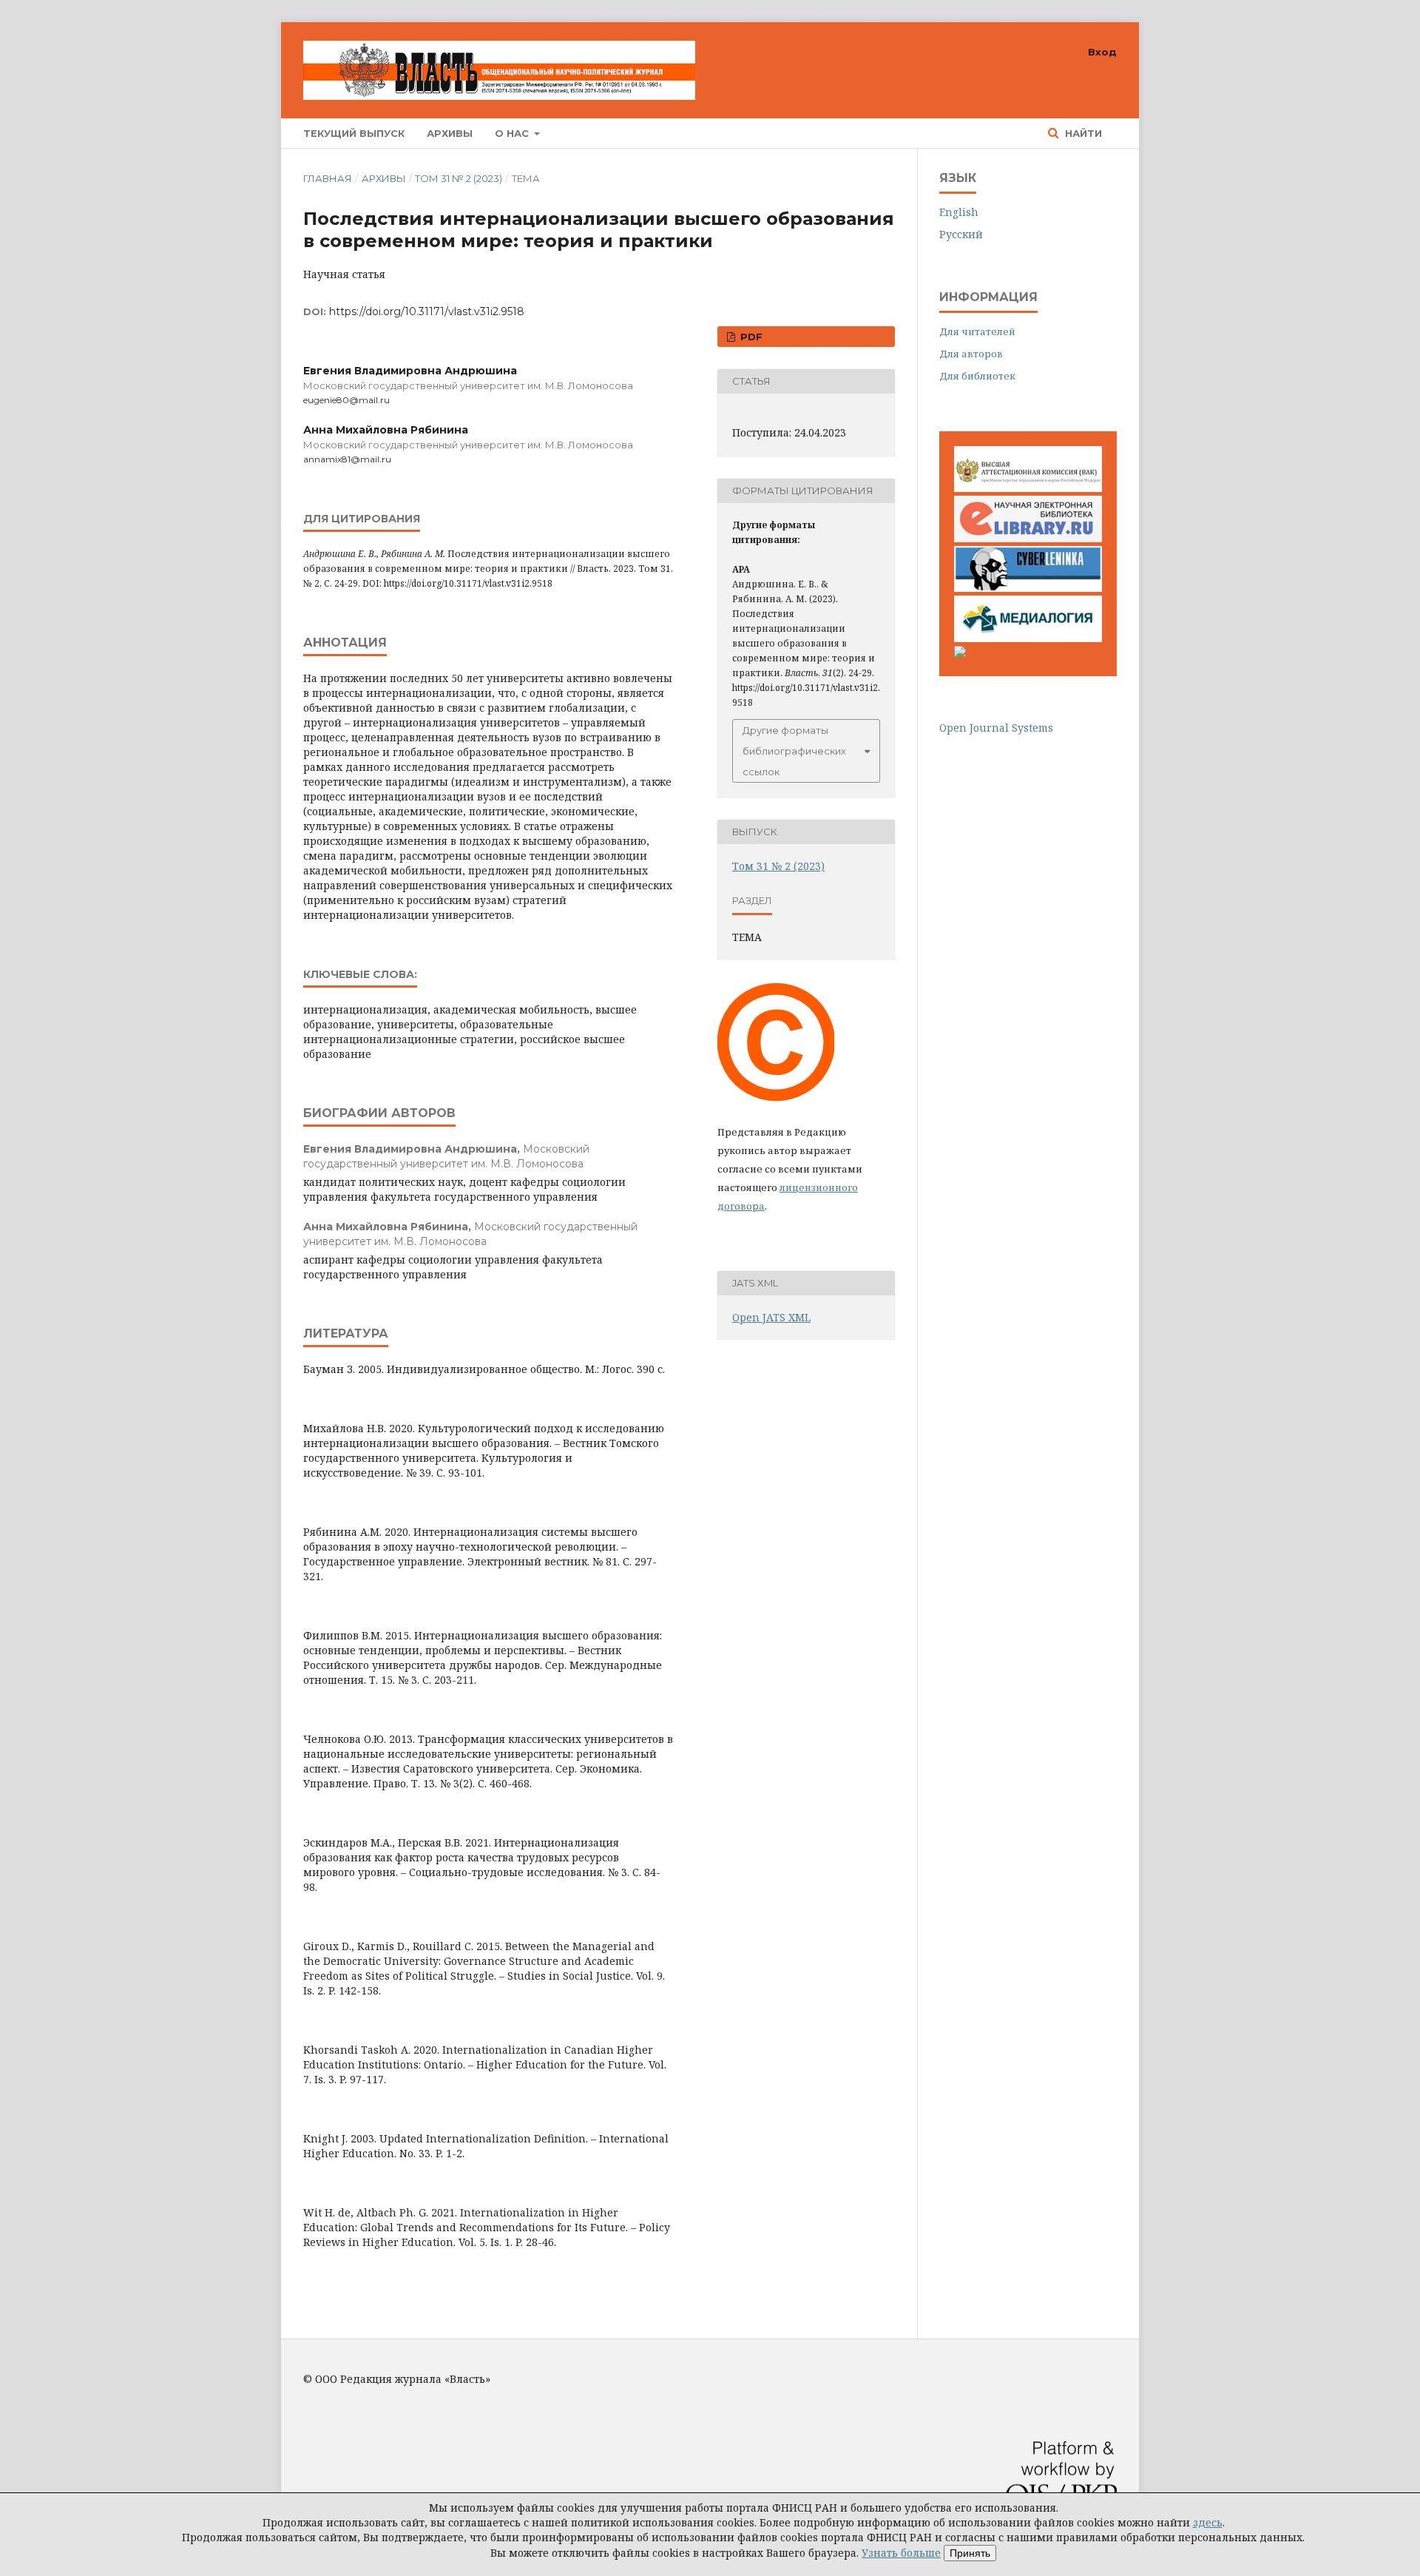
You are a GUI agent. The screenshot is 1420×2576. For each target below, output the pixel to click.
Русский (961, 234)
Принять (970, 2553)
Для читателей (977, 331)
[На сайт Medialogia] (1028, 638)
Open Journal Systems (996, 728)
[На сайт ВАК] (1028, 488)
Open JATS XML (771, 1317)
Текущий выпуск (354, 133)
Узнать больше (901, 2553)
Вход (1102, 52)
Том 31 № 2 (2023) (459, 178)
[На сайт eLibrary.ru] (1028, 538)
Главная (328, 178)
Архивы (450, 133)
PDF (750, 337)
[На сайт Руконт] (960, 654)
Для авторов (971, 354)
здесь (1208, 2522)
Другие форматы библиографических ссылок (794, 751)
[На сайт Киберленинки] (1028, 588)
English (959, 212)
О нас (513, 133)
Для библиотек (977, 376)
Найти (1082, 133)
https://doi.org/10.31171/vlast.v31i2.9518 (427, 311)
